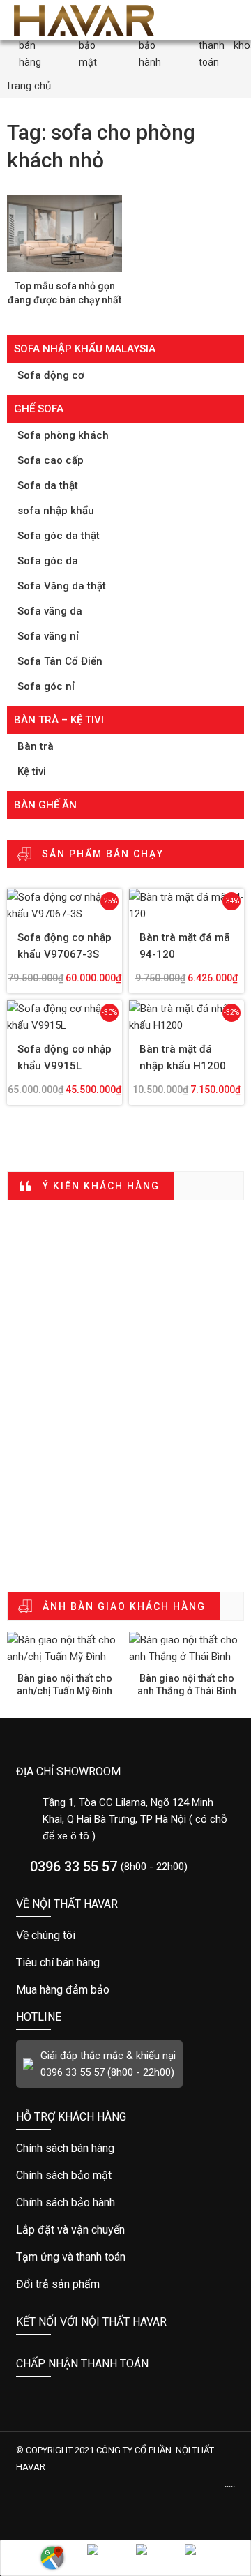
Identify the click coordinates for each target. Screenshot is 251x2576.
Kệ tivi (32, 771)
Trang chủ (28, 86)
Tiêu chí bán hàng (125, 1963)
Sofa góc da (48, 561)
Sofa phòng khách (63, 435)
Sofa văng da (50, 611)
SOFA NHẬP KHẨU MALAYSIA (85, 349)
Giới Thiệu (125, 1936)
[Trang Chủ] (84, 20)
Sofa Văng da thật (62, 586)
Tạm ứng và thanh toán (125, 2257)
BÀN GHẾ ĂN (45, 805)
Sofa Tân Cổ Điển (60, 661)
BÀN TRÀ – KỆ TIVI (59, 720)
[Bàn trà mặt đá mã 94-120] (187, 905)
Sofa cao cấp (51, 460)
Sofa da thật (48, 485)
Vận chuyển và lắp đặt (125, 2230)
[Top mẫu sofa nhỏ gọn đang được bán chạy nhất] (64, 234)
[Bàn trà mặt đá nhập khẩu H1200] (187, 1017)
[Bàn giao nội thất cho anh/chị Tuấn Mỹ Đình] (64, 1648)
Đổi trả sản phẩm (125, 2284)
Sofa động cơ (51, 375)
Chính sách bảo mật (125, 1990)
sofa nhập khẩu (56, 511)
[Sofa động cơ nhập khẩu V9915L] (64, 1017)
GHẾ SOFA (39, 409)
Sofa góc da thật (59, 536)
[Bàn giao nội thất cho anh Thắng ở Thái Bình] (187, 1648)
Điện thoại (101, 2558)
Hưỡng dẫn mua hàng (125, 2148)
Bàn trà (36, 746)
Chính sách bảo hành (125, 2203)
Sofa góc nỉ (46, 686)
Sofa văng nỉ (48, 636)
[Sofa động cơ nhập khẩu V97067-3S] (64, 905)
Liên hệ (52, 2558)
